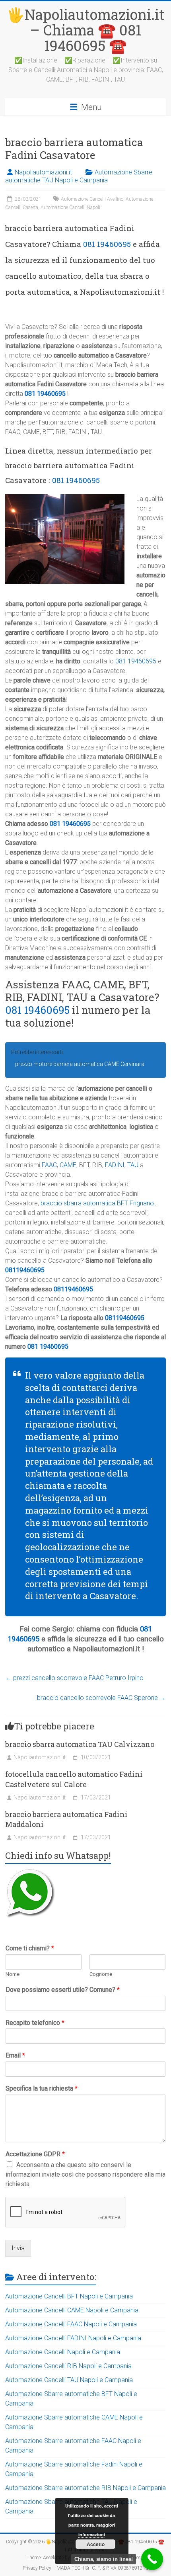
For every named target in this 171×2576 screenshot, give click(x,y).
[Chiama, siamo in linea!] (152, 2559)
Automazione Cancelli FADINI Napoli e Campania (73, 2338)
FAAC (49, 1165)
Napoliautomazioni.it (43, 172)
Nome (13, 1974)
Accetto (96, 2544)
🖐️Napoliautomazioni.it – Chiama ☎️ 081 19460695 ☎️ (86, 30)
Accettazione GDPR (35, 2154)
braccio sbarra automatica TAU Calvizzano (80, 1744)
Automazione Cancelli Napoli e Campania (63, 2352)
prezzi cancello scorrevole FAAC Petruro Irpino (74, 1678)
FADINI (115, 1165)
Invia (18, 2248)
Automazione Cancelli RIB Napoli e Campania (68, 2366)
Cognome (101, 1974)
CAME (68, 1165)
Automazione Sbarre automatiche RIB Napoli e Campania (85, 2488)
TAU (133, 1165)
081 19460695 (107, 244)
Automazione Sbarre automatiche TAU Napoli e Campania (79, 176)
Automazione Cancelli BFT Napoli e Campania (69, 2296)
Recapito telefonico (35, 2023)
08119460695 (25, 1270)
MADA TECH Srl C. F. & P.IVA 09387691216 (102, 2568)
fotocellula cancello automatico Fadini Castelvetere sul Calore (74, 1779)
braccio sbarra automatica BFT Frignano (97, 1203)
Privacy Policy (37, 2568)
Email (15, 2055)
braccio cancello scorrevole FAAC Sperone (101, 1698)
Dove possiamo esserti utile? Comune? (63, 1990)
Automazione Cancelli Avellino (92, 199)
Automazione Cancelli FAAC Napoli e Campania (71, 2324)
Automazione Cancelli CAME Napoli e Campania (72, 2310)
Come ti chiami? (30, 1948)
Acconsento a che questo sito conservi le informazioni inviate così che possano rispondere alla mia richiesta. (85, 2174)
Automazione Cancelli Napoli (70, 207)
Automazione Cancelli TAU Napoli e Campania (69, 2380)
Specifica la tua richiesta (42, 2088)
